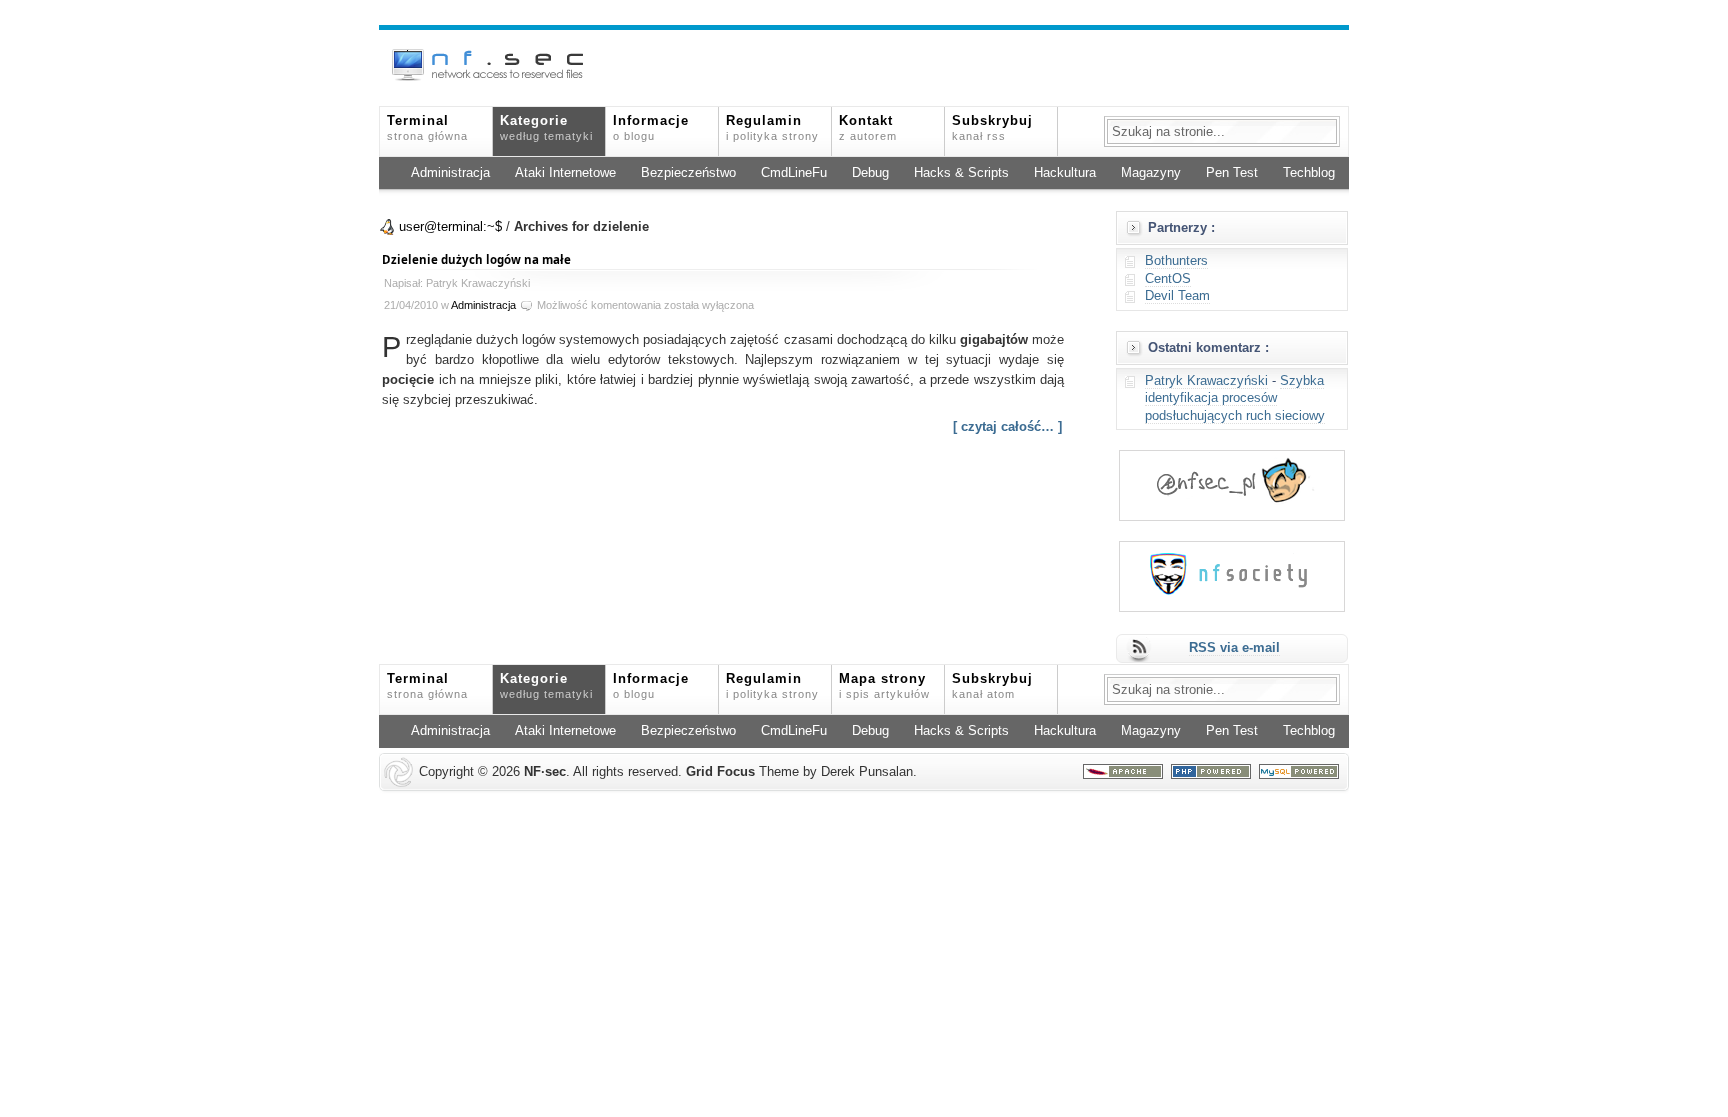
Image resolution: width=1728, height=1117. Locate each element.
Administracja (450, 173)
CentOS (1168, 279)
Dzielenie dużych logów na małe (476, 259)
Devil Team (1177, 296)
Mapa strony (884, 686)
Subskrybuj (992, 128)
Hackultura (1065, 173)
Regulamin (772, 128)
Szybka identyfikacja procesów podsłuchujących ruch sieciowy (1235, 398)
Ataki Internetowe (565, 173)
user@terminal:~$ (450, 227)
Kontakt (868, 128)
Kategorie (546, 128)
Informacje (651, 128)
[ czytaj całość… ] (1007, 427)
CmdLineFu (794, 173)
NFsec (545, 772)
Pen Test (1232, 173)
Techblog (1309, 173)
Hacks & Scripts (961, 173)
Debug (870, 173)
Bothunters (1176, 261)
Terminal (427, 128)
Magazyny (1151, 173)
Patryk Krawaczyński (1206, 381)
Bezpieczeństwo (688, 173)
